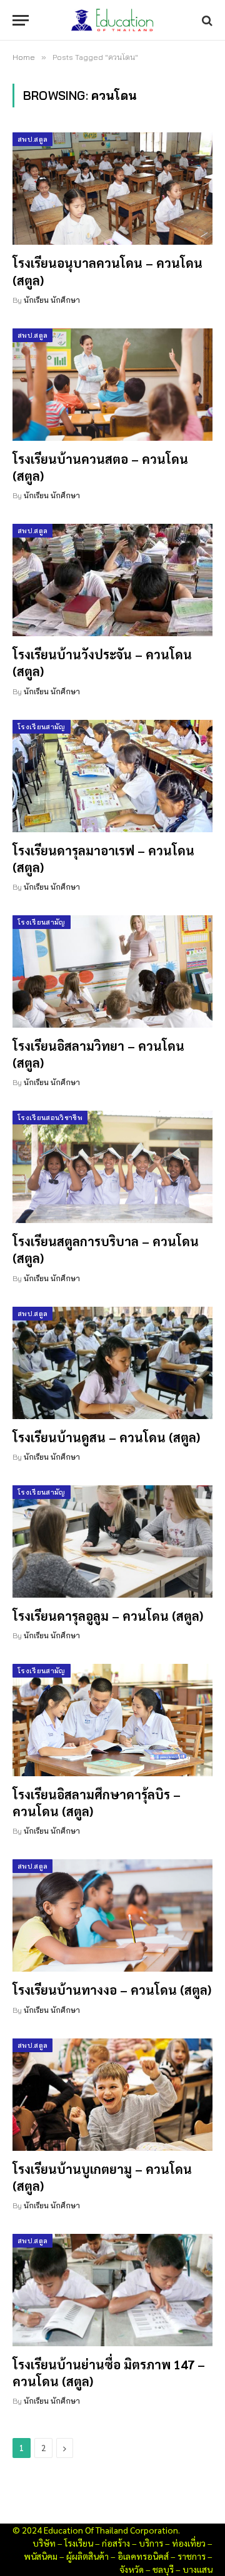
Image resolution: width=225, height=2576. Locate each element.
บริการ (151, 2543)
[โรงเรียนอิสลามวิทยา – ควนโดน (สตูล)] (112, 971)
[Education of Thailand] (112, 20)
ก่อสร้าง (116, 2543)
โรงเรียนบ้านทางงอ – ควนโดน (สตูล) (112, 1990)
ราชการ (192, 2556)
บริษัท (44, 2543)
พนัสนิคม (41, 2556)
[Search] (206, 20)
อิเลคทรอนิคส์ (143, 2556)
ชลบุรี (163, 2569)
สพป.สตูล (32, 139)
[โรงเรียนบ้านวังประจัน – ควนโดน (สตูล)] (112, 580)
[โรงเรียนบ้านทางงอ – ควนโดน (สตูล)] (112, 1915)
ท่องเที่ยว (189, 2543)
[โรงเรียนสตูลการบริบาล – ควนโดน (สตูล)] (112, 1167)
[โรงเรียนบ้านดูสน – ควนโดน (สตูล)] (112, 1363)
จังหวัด (132, 2569)
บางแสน (197, 2569)
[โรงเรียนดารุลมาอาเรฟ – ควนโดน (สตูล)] (112, 776)
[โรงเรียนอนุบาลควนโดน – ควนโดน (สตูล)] (112, 189)
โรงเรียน (79, 2543)
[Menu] (21, 20)
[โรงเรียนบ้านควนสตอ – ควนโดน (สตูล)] (112, 385)
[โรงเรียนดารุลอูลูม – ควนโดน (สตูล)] (112, 1541)
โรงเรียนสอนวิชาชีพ (50, 1118)
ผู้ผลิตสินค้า (87, 2556)
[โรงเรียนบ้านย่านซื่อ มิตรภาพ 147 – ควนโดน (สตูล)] (112, 2290)
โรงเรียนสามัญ (42, 727)
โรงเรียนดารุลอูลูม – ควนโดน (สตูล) (108, 1616)
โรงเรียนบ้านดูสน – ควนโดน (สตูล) (106, 1437)
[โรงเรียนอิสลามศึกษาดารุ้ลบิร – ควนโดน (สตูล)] (112, 1720)
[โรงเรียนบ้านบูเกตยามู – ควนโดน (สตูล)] (112, 2095)
